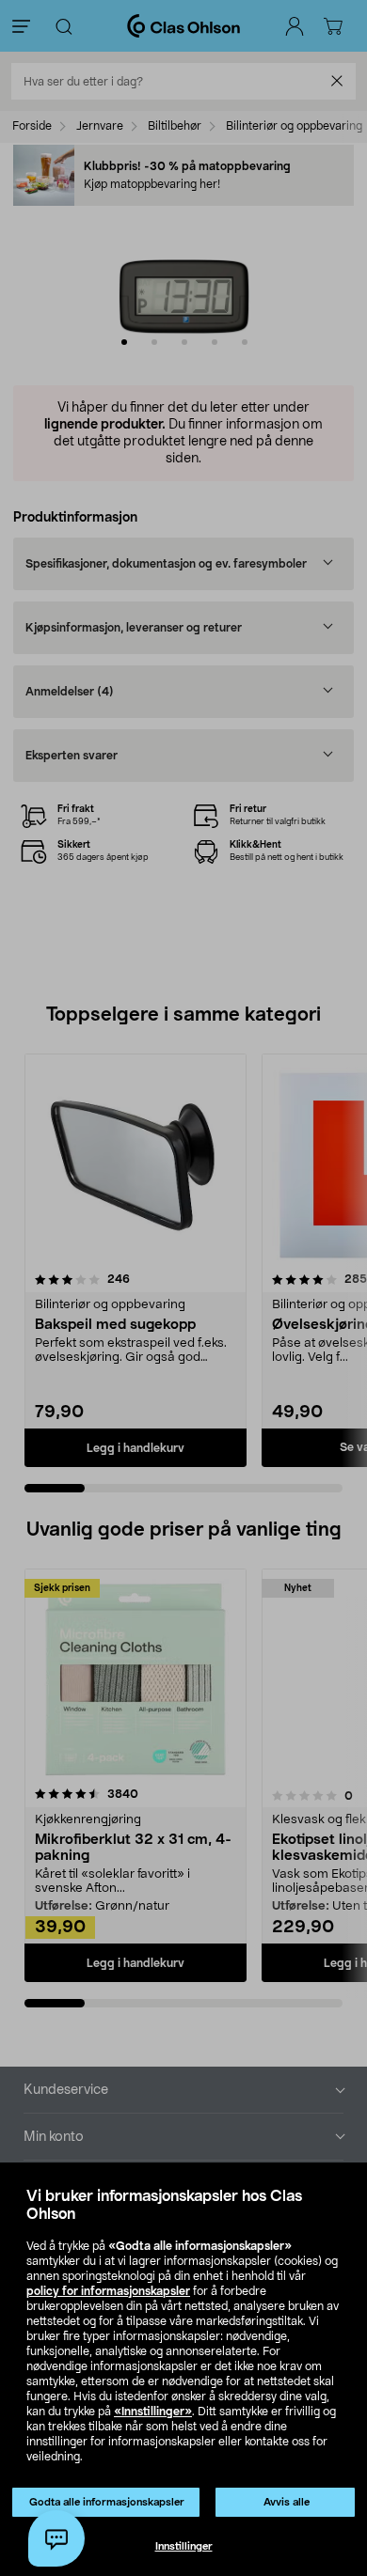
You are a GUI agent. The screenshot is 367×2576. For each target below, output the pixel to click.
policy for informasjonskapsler (108, 2291)
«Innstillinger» (153, 2412)
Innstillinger (184, 2546)
